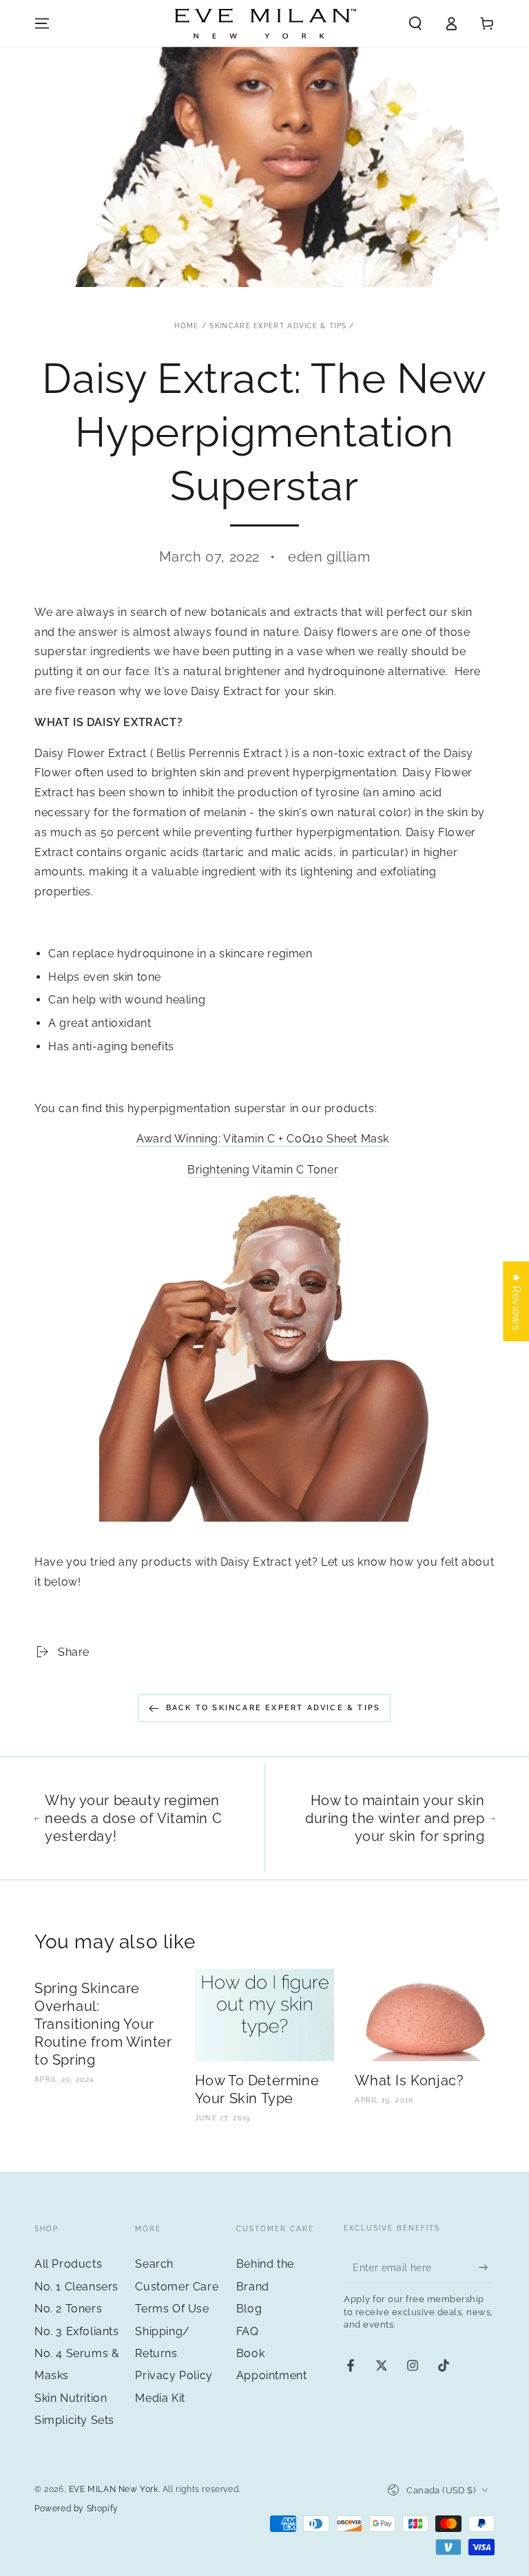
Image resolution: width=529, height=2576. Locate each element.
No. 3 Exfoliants (77, 2331)
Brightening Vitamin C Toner (263, 1170)
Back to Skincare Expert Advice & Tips (273, 1708)
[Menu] (42, 23)
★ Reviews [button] (516, 1301)
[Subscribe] (487, 2267)
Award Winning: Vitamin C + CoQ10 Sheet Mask (263, 1139)
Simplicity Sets (74, 2420)
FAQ (248, 2331)
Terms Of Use (172, 2309)
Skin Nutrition (71, 2398)
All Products (68, 2264)
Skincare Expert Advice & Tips (278, 326)
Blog (249, 2309)
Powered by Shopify (76, 2509)
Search (154, 2264)
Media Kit (160, 2398)
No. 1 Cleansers (76, 2287)
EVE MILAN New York (114, 2489)
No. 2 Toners (68, 2309)
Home (186, 326)
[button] (415, 23)
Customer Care (177, 2287)
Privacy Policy (174, 2375)
